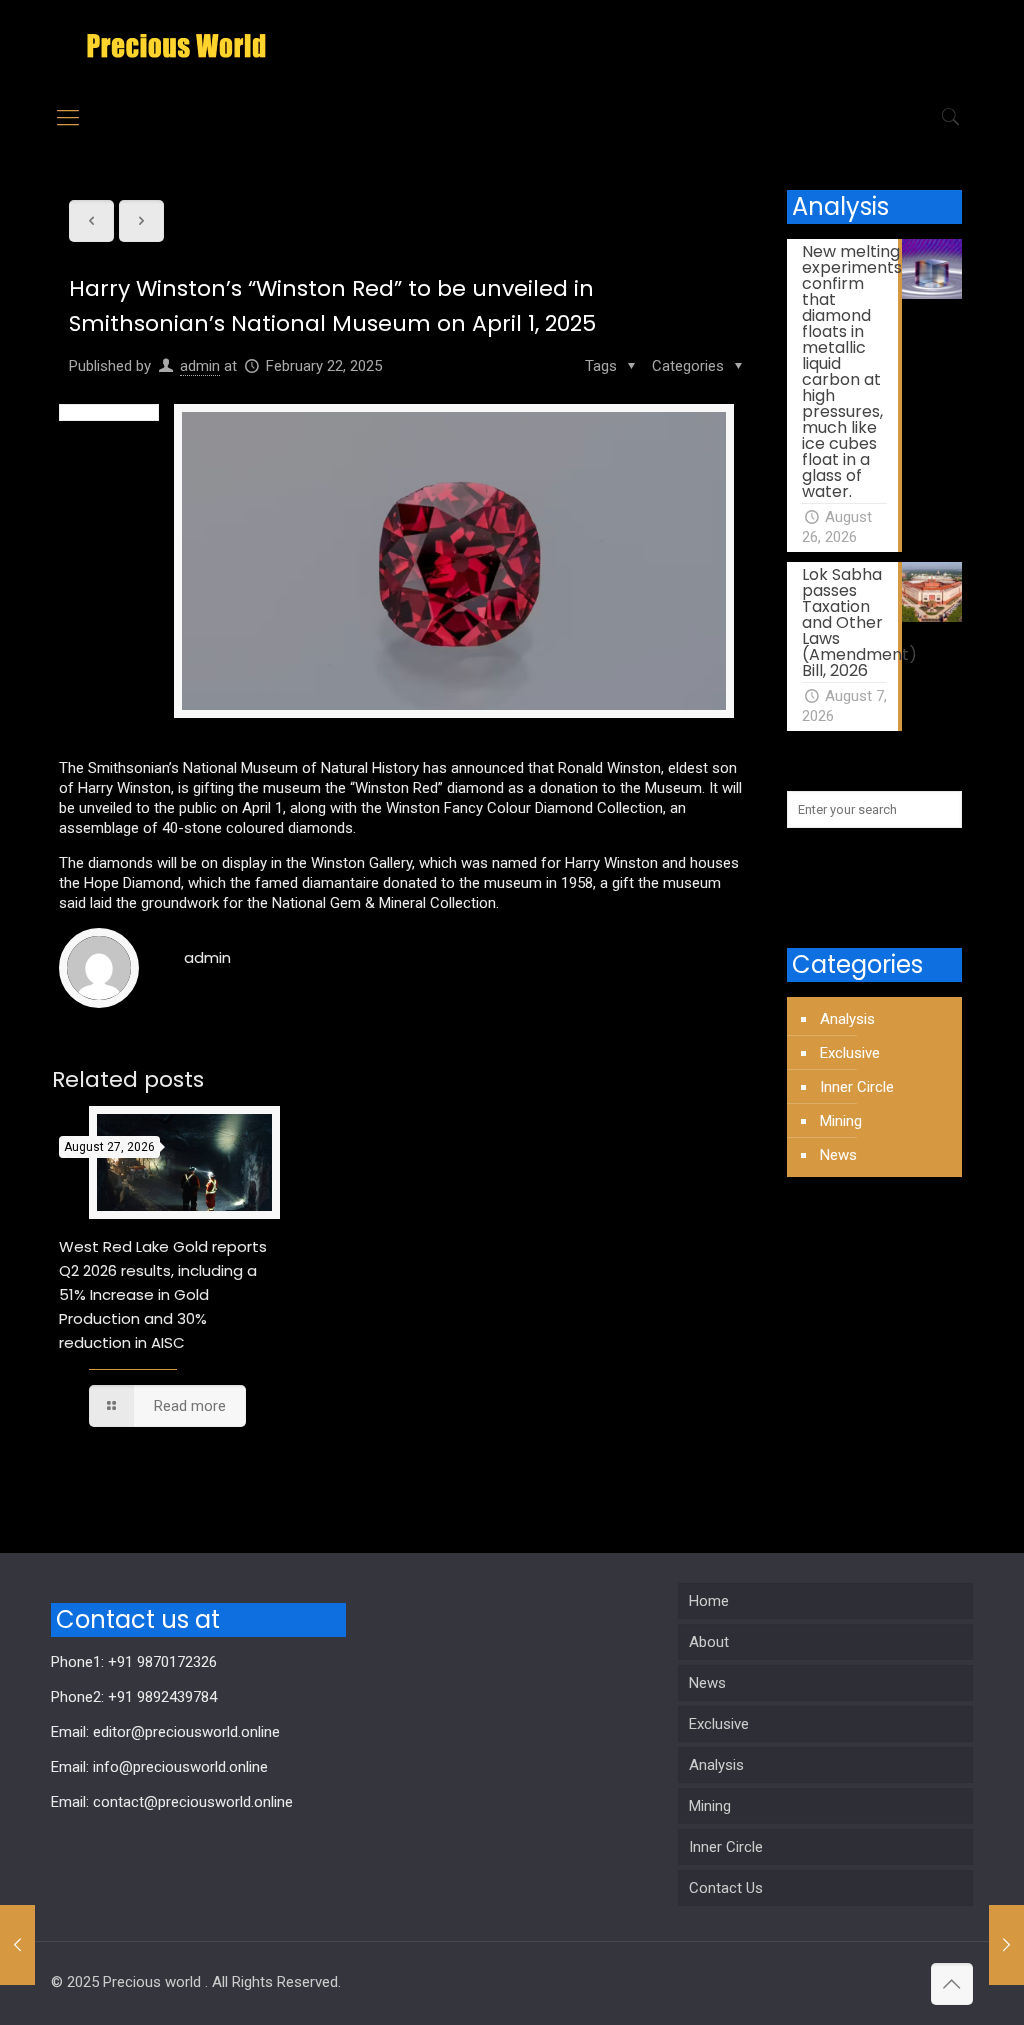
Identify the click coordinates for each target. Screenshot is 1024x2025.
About (709, 1642)
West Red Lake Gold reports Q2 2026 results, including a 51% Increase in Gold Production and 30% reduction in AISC (163, 1294)
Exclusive (850, 1053)
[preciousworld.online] (176, 45)
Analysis (847, 1019)
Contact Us (726, 1888)
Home (709, 1601)
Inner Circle (857, 1087)
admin (200, 366)
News (838, 1155)
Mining (841, 1121)
